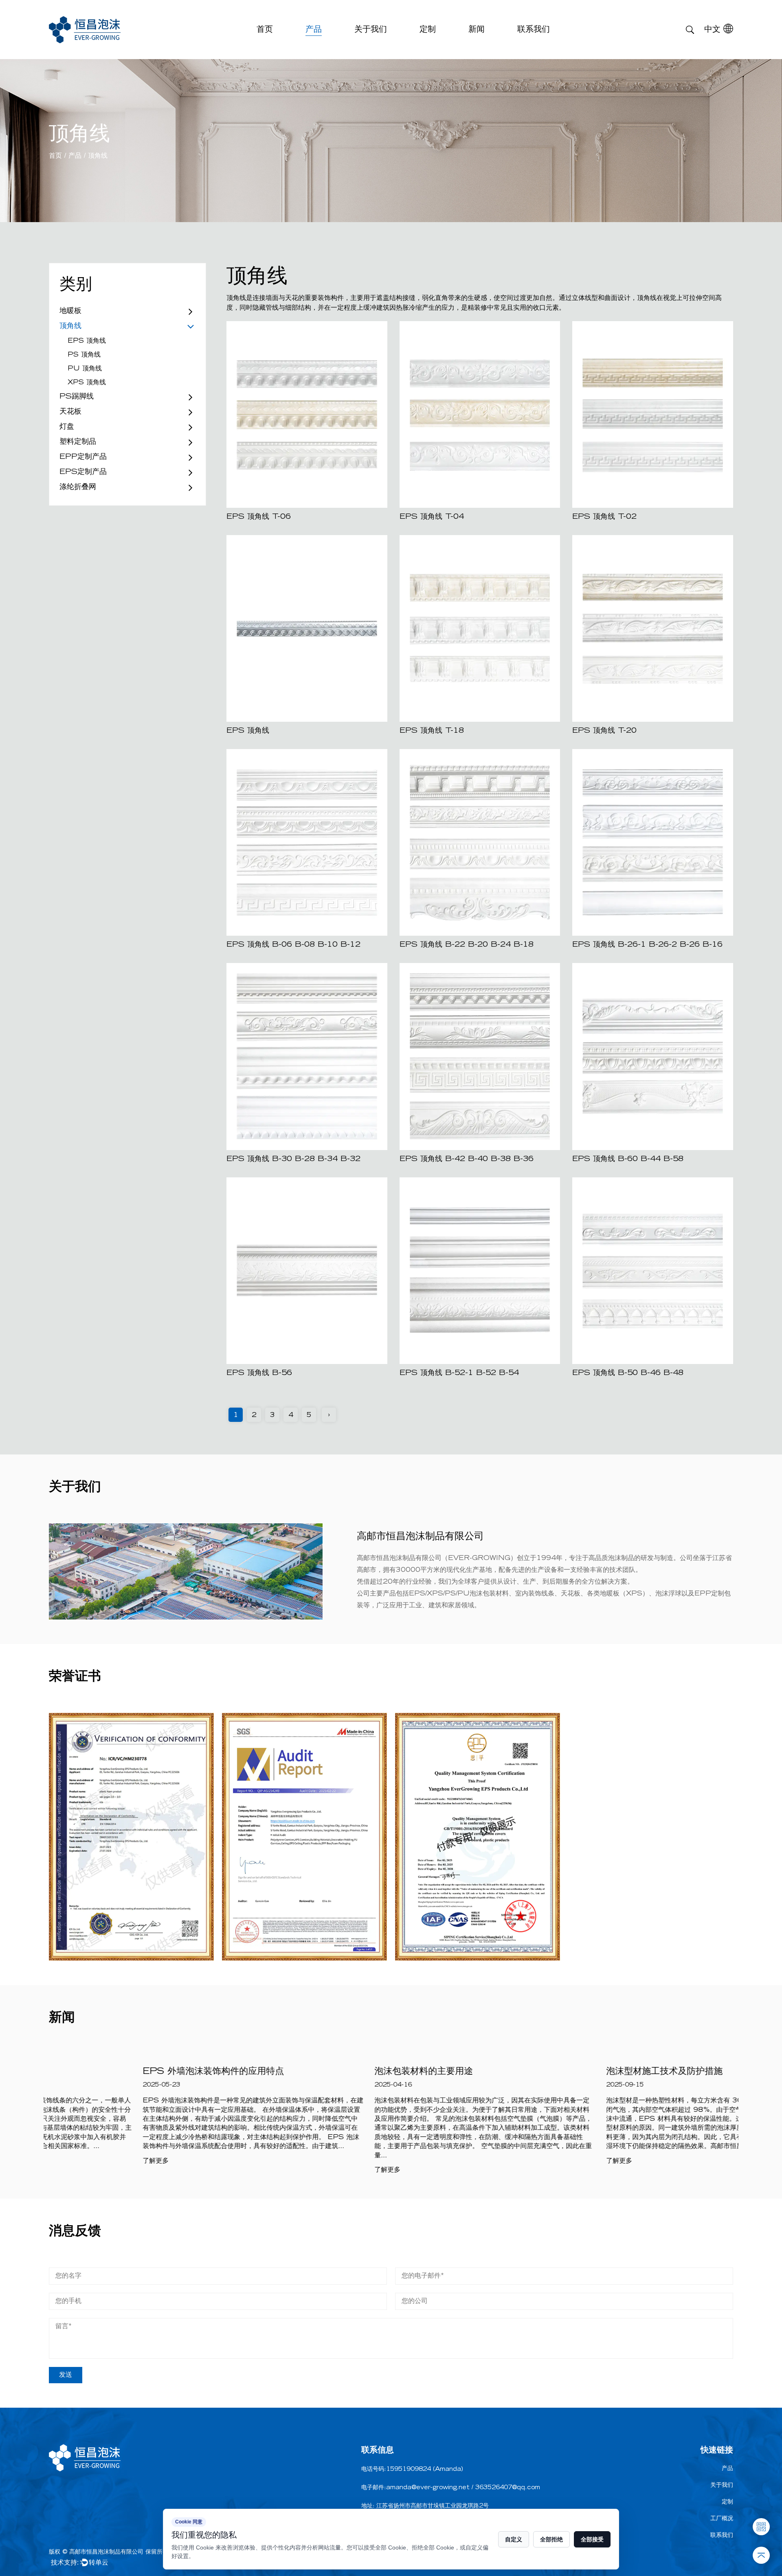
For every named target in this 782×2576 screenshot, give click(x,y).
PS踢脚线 (77, 397)
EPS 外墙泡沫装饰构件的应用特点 (120, 2072)
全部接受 (592, 2539)
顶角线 (70, 326)
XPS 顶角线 (87, 383)
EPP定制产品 (83, 457)
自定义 (514, 2539)
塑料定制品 (78, 442)
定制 (428, 30)
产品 (314, 30)
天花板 (70, 412)
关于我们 (371, 30)
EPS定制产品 (83, 472)
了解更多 (62, 2161)
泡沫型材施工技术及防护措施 (571, 2072)
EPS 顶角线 (87, 341)
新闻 (477, 30)
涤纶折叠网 (78, 487)
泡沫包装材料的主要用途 (330, 2072)
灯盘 (67, 427)
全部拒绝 (551, 2539)
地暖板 (70, 311)
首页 (265, 30)
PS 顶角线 (84, 355)
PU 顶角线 (85, 369)
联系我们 (534, 30)
